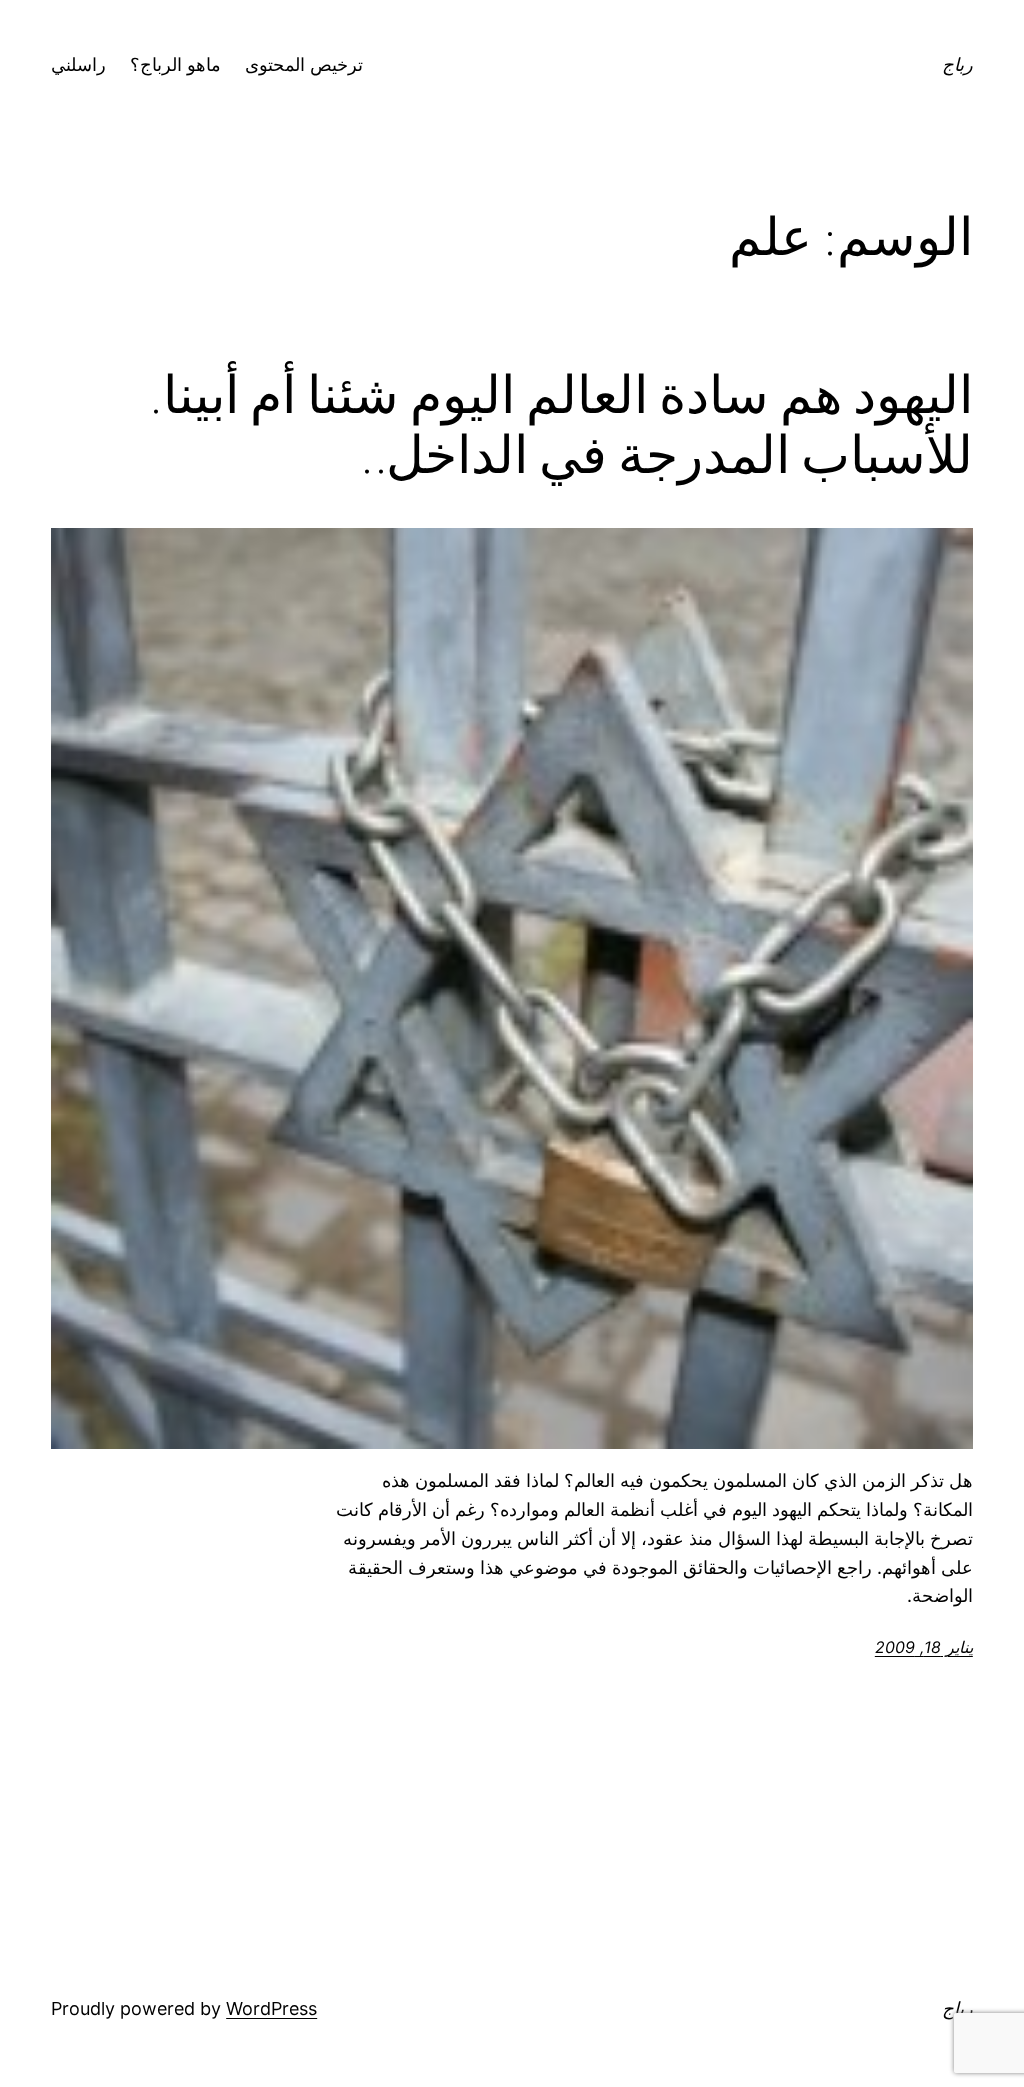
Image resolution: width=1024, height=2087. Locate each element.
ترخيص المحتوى (304, 64)
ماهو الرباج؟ (175, 64)
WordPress (271, 2008)
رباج (957, 64)
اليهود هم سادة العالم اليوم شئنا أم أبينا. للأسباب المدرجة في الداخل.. (561, 425)
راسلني (78, 64)
